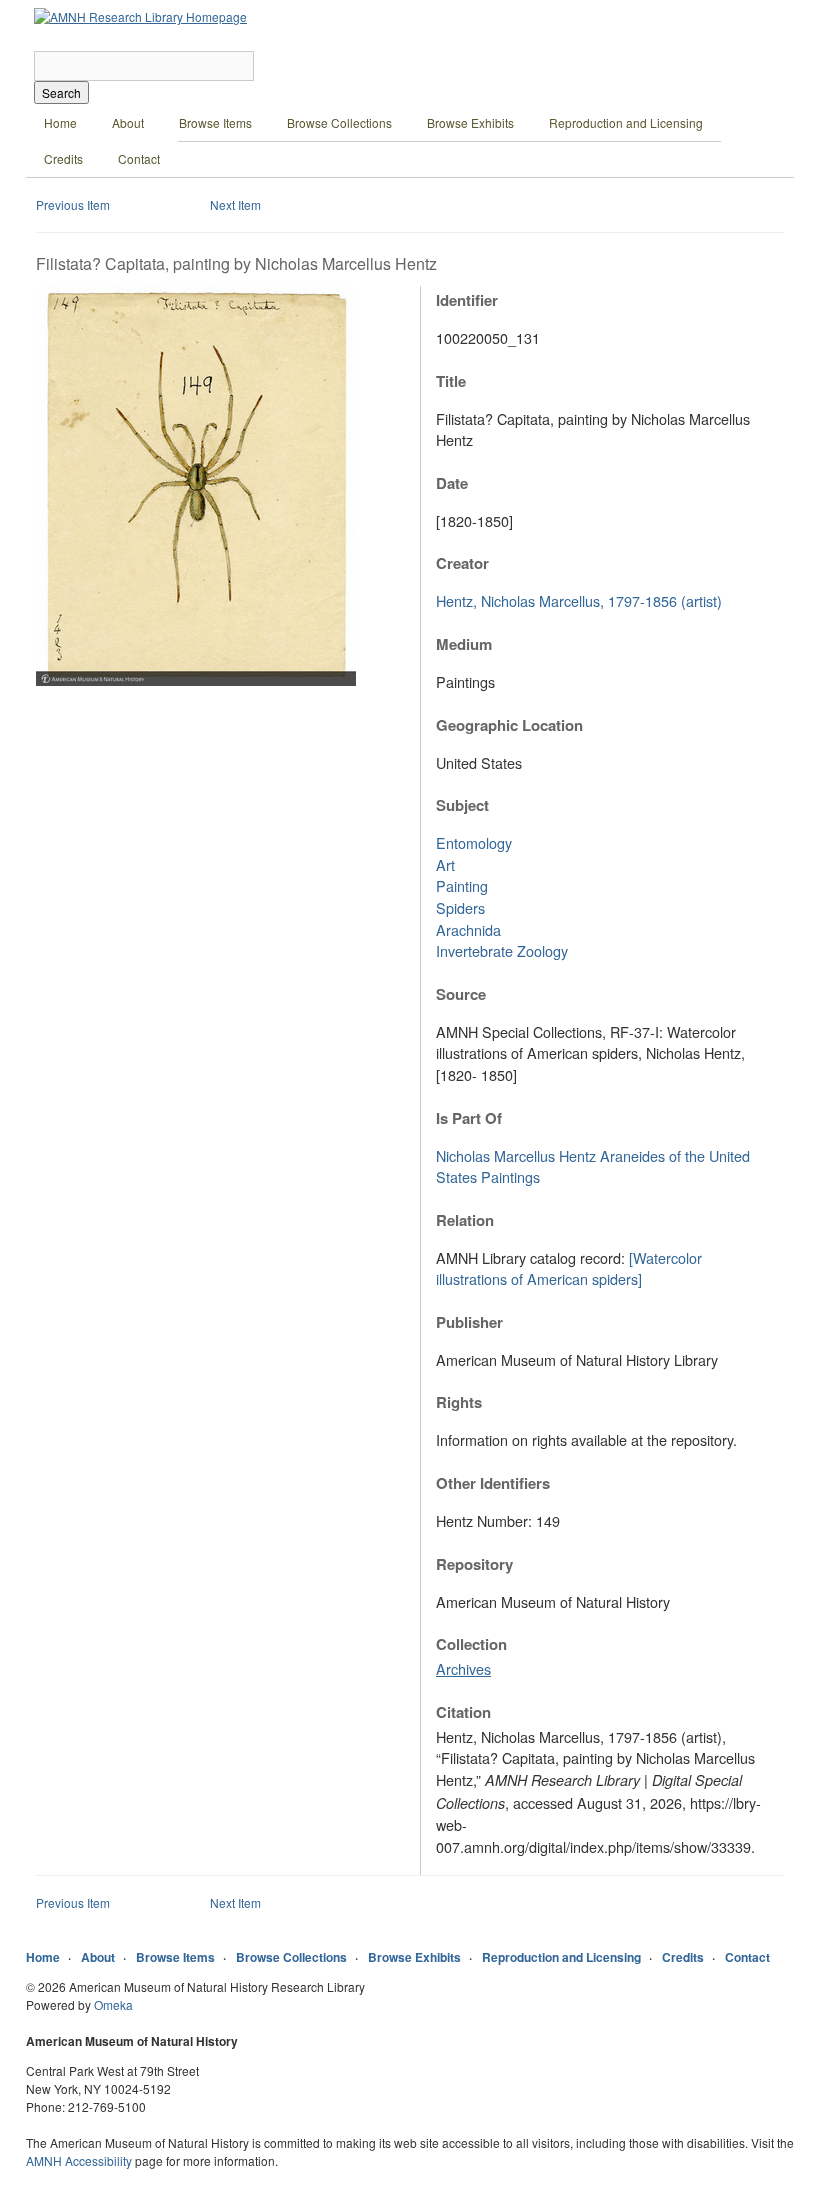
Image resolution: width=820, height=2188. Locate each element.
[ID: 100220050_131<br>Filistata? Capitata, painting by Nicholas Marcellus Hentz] (196, 680)
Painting (462, 885)
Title (451, 381)
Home (60, 122)
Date (452, 483)
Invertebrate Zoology (502, 950)
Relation (465, 1220)
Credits (63, 158)
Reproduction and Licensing (626, 122)
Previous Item (73, 204)
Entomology (474, 842)
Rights (459, 1402)
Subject (462, 805)
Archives (463, 1668)
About (128, 122)
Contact (139, 158)
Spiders (460, 907)
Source (461, 994)
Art (445, 864)
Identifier (467, 300)
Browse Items (215, 122)
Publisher (469, 1322)
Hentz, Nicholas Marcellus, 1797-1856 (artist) (579, 600)
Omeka (113, 2004)
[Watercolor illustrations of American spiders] (569, 1268)
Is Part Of (469, 1118)
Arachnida (468, 929)
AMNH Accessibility (79, 2160)
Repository (474, 1564)
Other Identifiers (493, 1483)
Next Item (235, 204)
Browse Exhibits (470, 122)
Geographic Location (509, 725)
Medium (464, 644)
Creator (462, 563)
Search (61, 92)
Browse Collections (339, 122)
